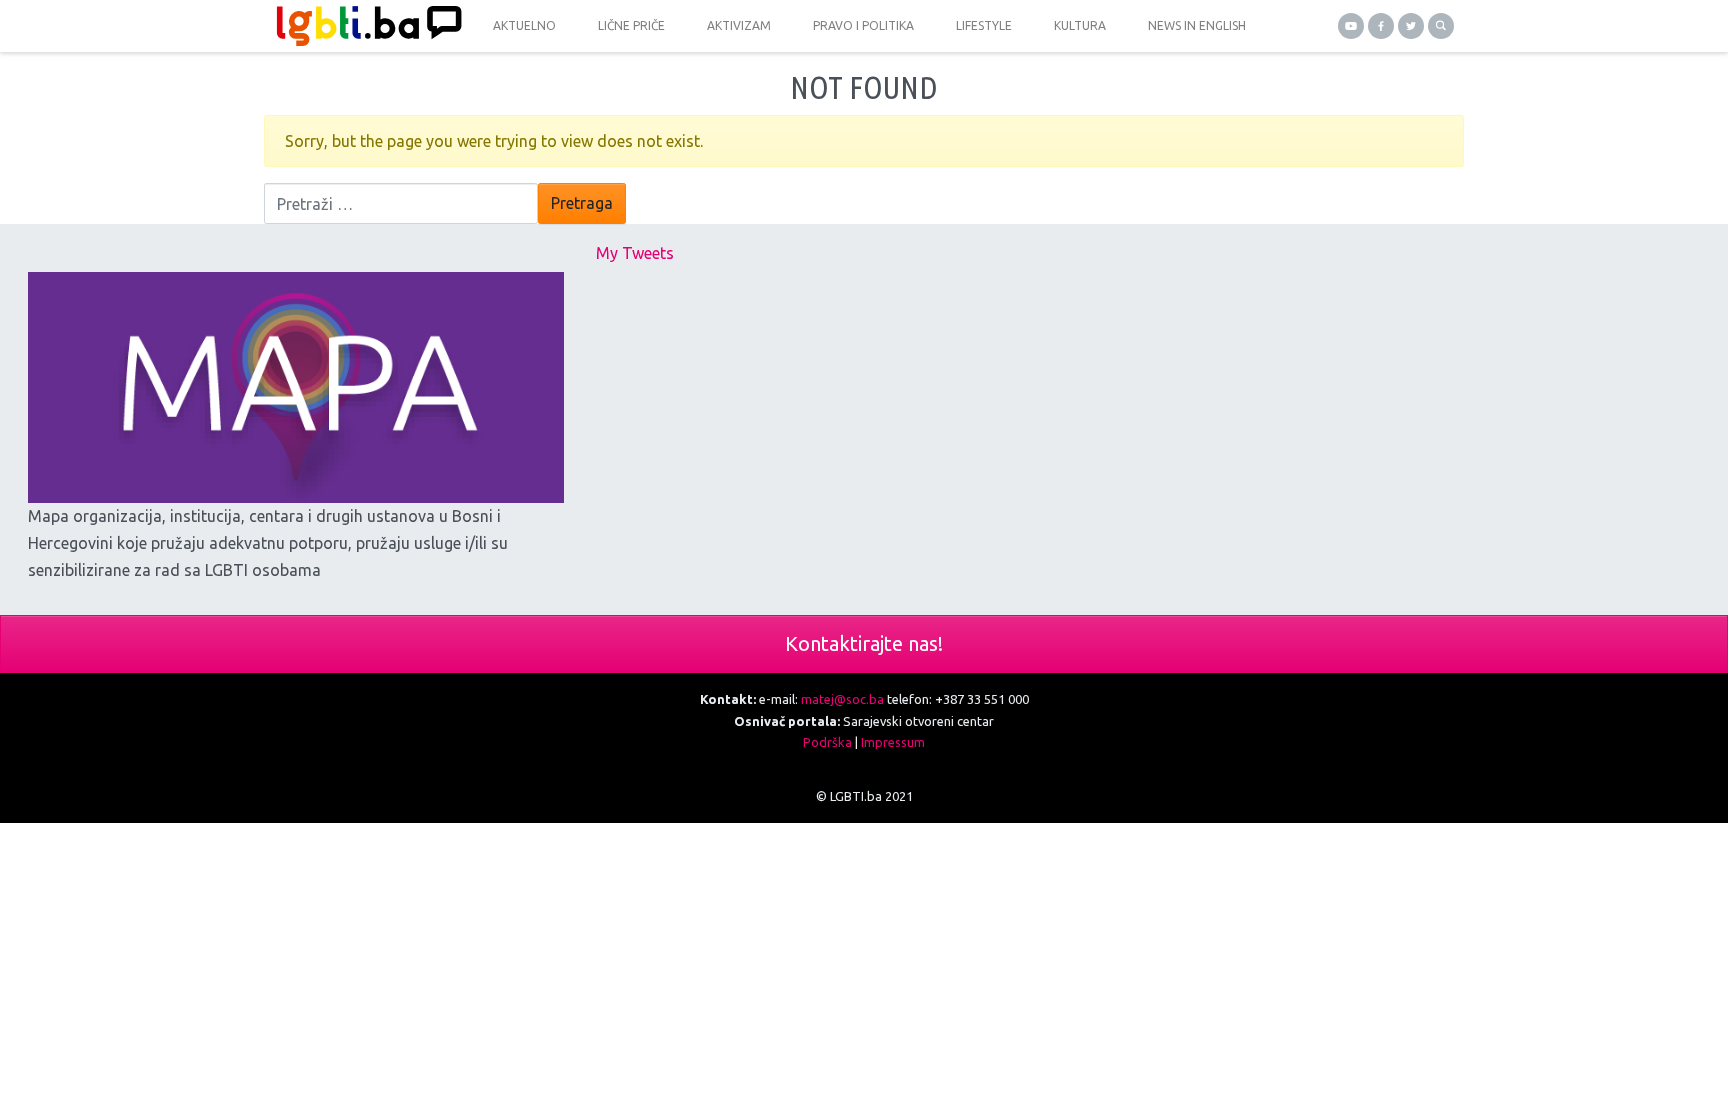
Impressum (893, 742)
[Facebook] (1381, 26)
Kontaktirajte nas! (864, 643)
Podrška (827, 742)
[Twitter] (1411, 26)
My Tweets (635, 253)
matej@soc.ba (842, 699)
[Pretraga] (1441, 26)
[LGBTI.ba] (364, 26)
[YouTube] (1351, 26)
